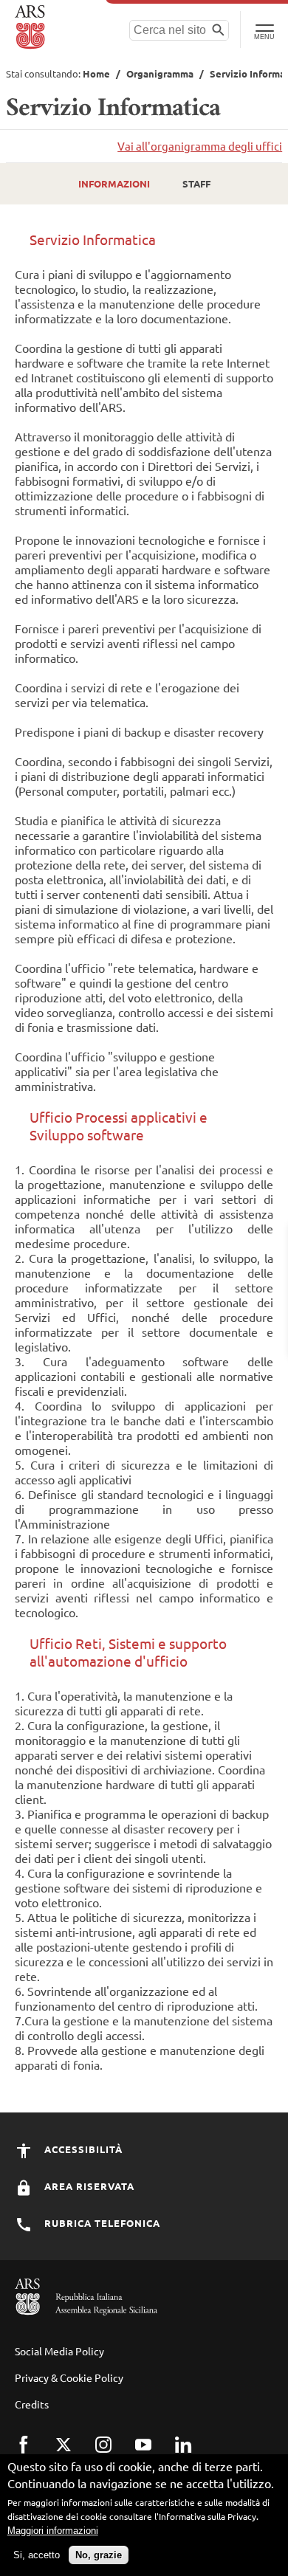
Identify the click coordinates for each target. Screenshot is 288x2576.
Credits (32, 2404)
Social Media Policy (59, 2351)
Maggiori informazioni (53, 2531)
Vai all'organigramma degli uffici (200, 146)
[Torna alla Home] (31, 27)
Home (96, 73)
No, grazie (99, 2555)
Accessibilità (82, 2149)
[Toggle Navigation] (264, 30)
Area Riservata (88, 2186)
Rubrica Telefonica (101, 2223)
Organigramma (160, 73)
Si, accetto (37, 2555)
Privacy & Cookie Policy (69, 2377)
